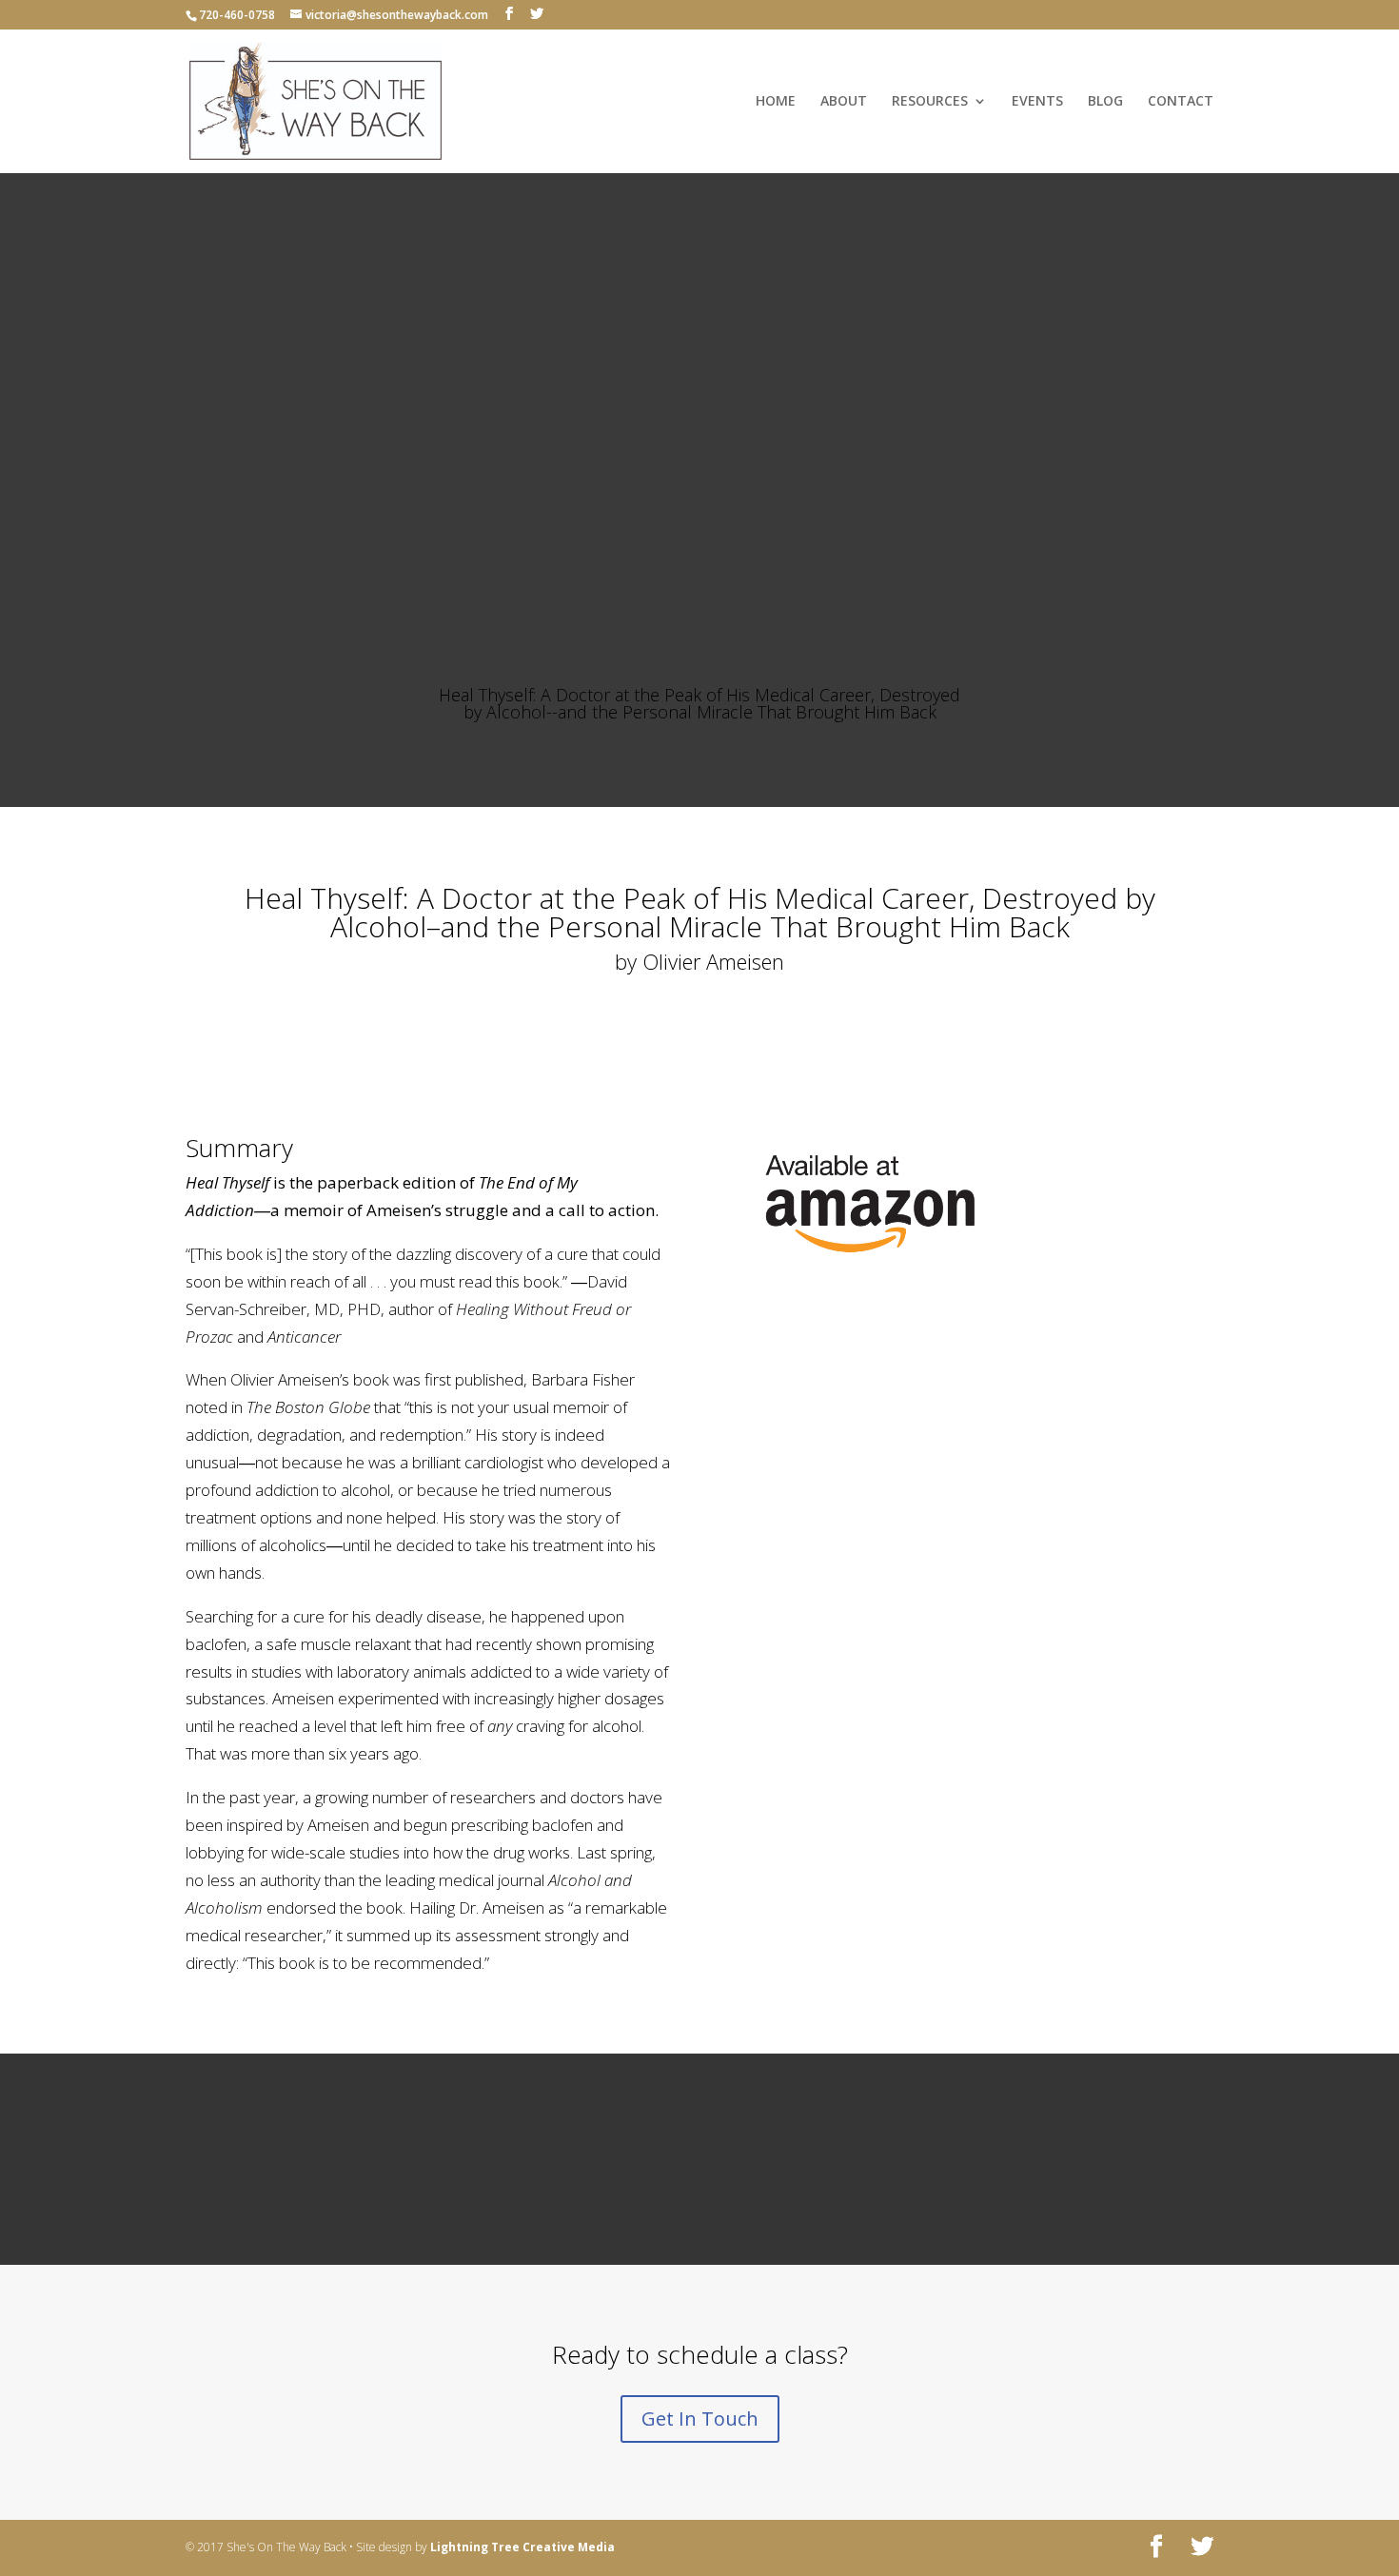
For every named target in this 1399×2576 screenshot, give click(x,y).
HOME (776, 102)
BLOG (1105, 102)
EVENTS (1037, 102)
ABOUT (844, 102)
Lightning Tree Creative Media (522, 2547)
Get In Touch (700, 2419)
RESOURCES (930, 102)
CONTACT (1181, 102)
